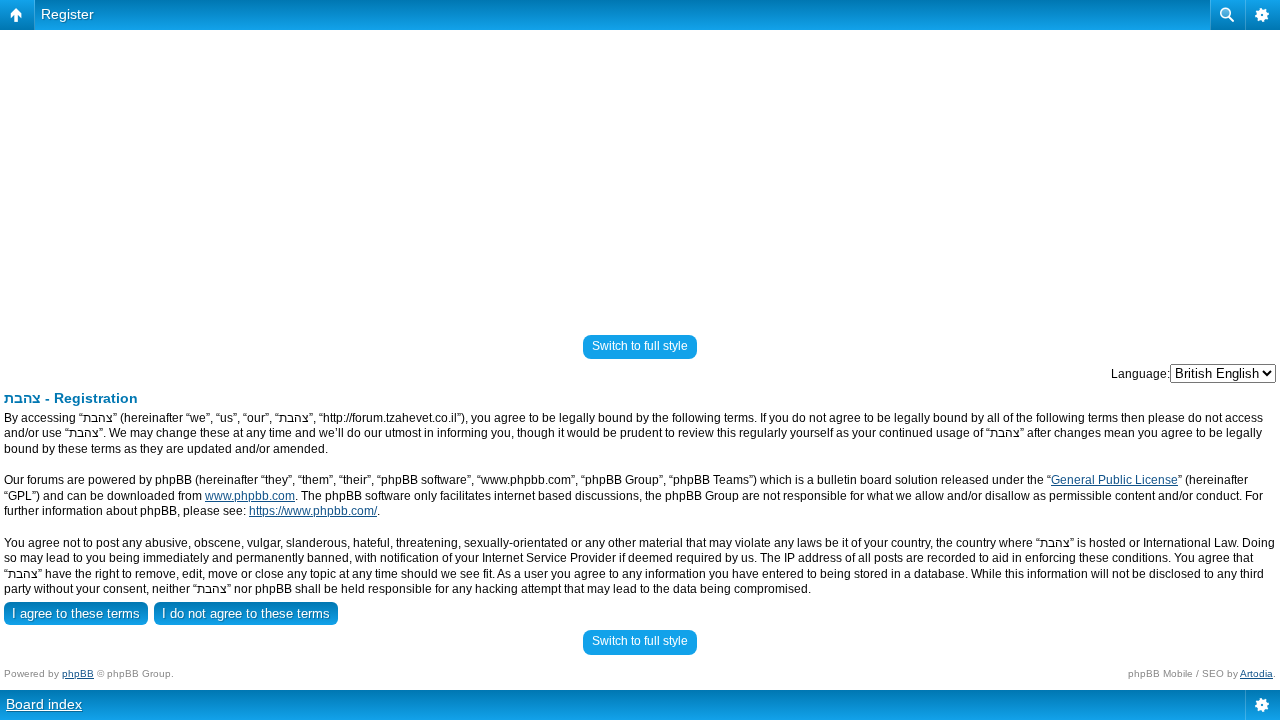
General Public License (1114, 480)
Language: (1140, 374)
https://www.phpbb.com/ (313, 511)
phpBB (78, 673)
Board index (44, 704)
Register (67, 14)
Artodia (1256, 673)
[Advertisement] (640, 174)
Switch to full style (640, 346)
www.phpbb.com (250, 496)
